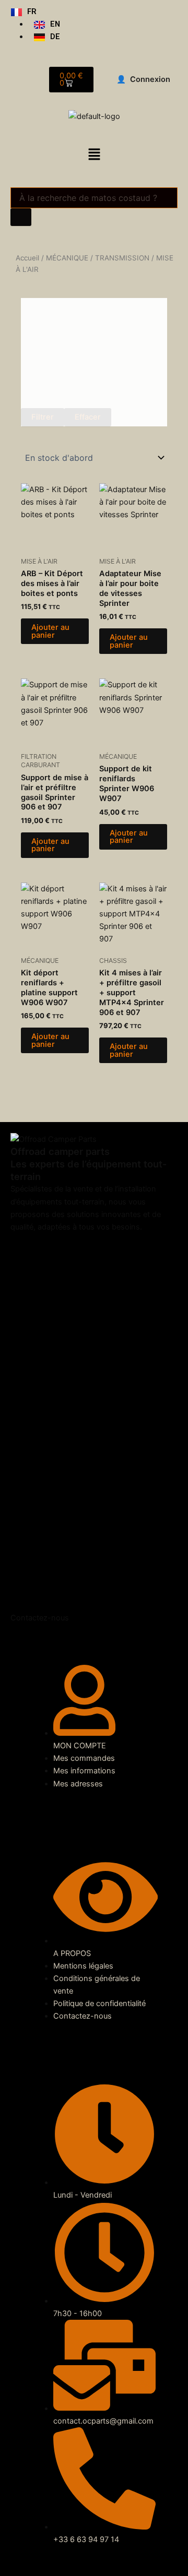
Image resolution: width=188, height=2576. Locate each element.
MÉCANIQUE (67, 258)
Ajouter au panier (50, 631)
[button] (94, 155)
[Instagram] (94, 1605)
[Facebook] (94, 1411)
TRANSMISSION (122, 258)
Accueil (27, 258)
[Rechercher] (21, 217)
